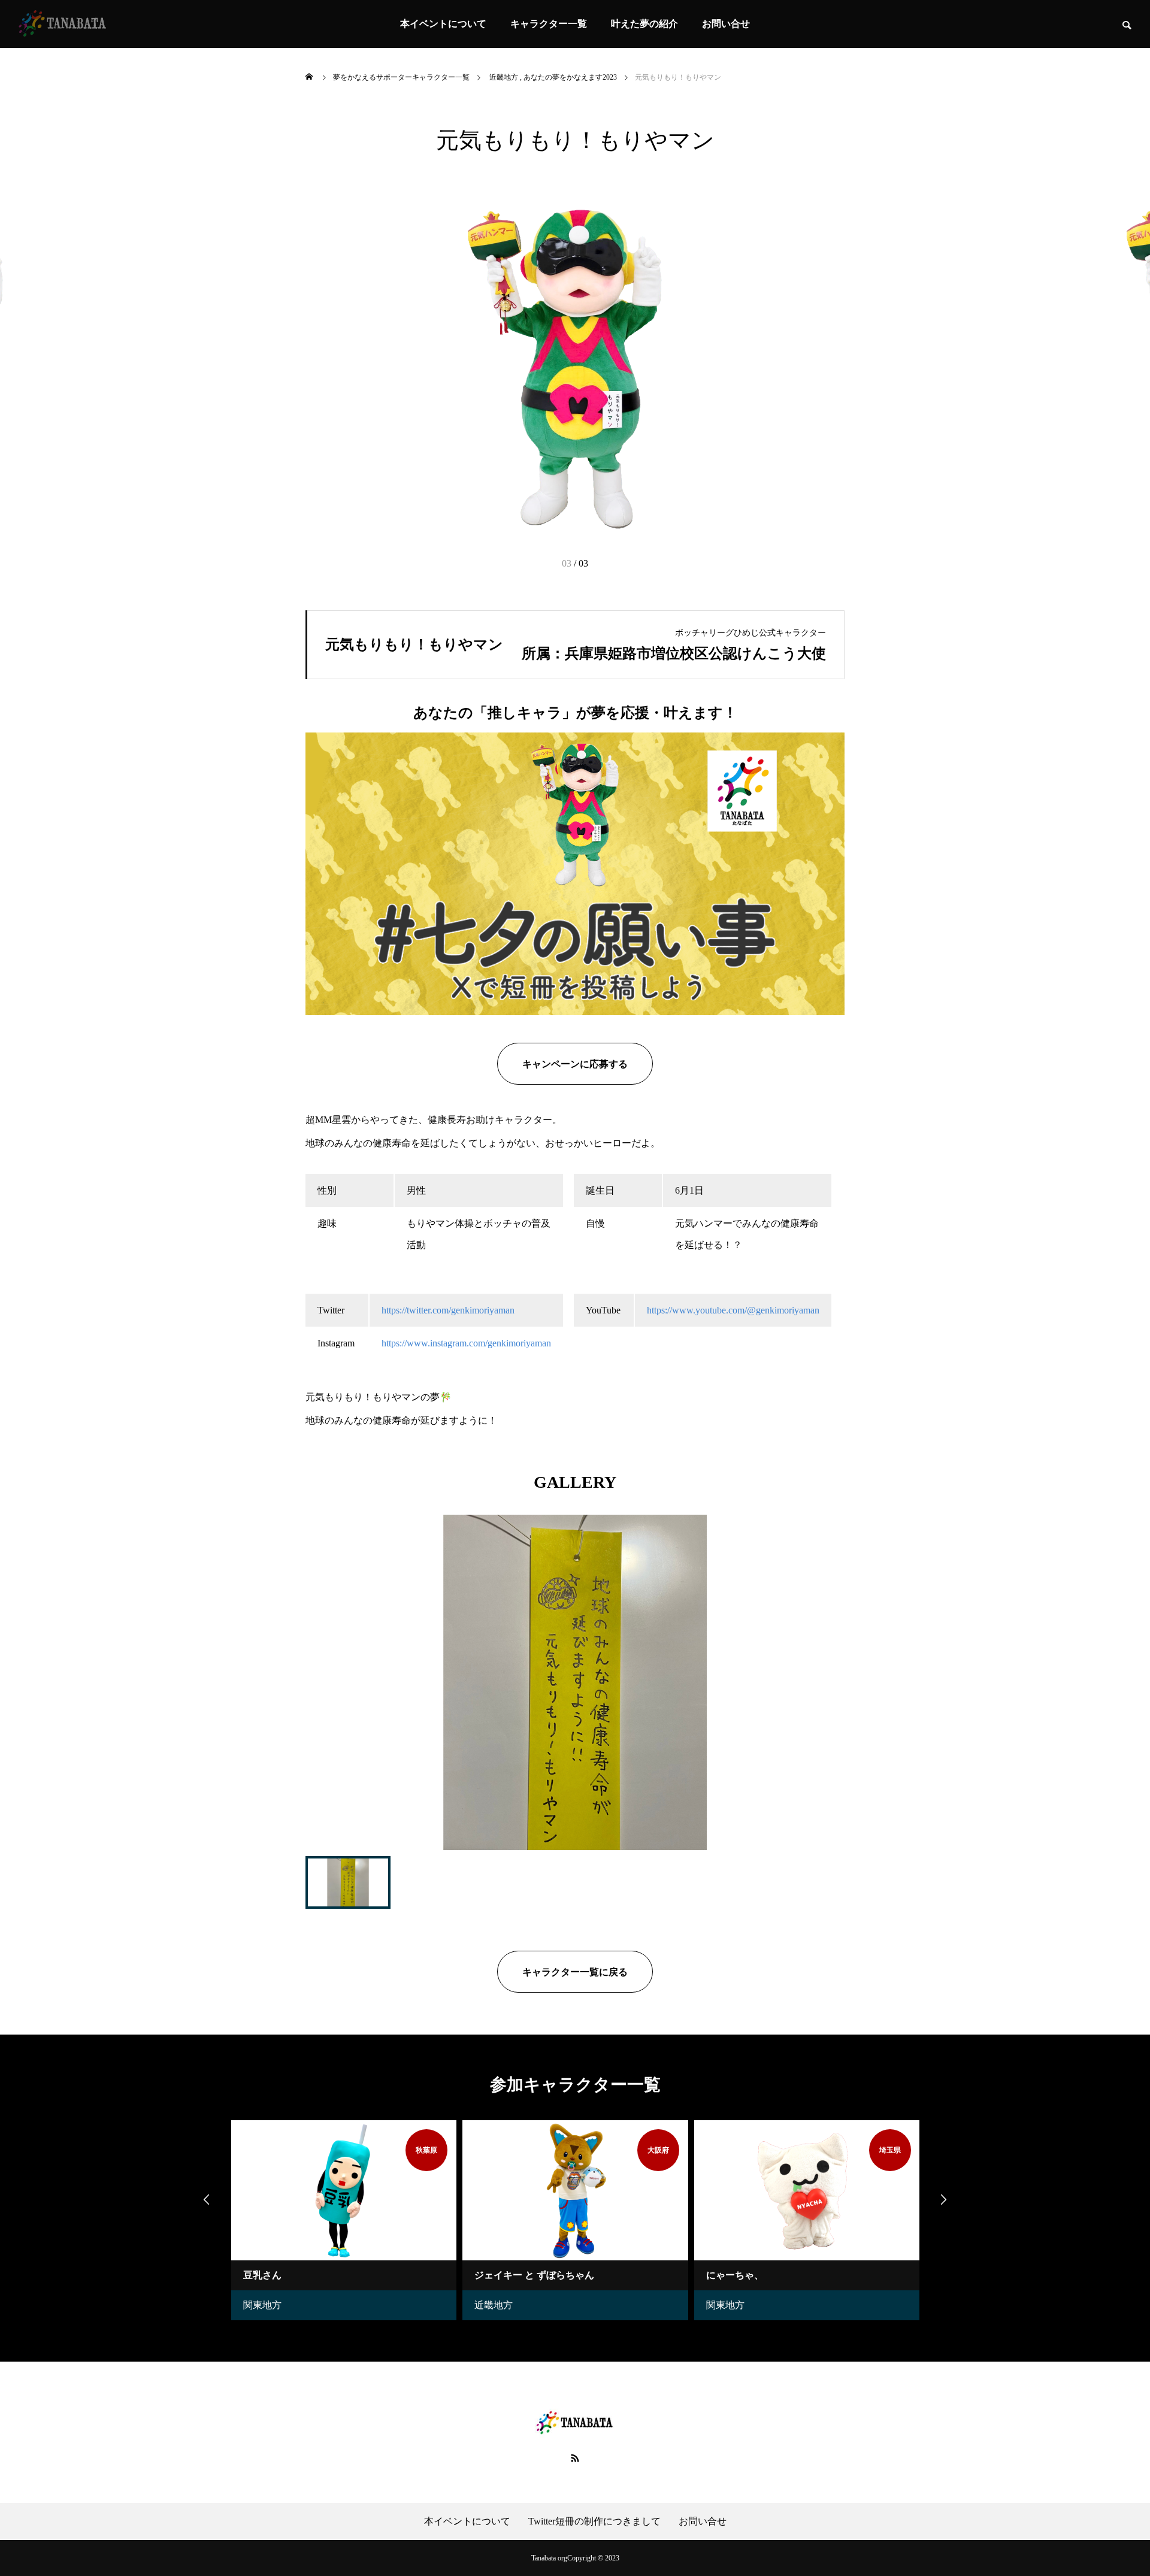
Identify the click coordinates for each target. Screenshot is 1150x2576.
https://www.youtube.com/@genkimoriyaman (733, 1310)
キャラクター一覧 (549, 24)
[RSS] (575, 2458)
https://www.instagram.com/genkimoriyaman (466, 1343)
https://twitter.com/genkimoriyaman (448, 1310)
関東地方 (602, 2305)
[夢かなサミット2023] (63, 24)
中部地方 (834, 2305)
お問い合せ (726, 24)
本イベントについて (443, 24)
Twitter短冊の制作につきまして (594, 2521)
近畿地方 (370, 2305)
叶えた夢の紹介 (644, 24)
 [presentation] (943, 2199)
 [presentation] (207, 2199)
